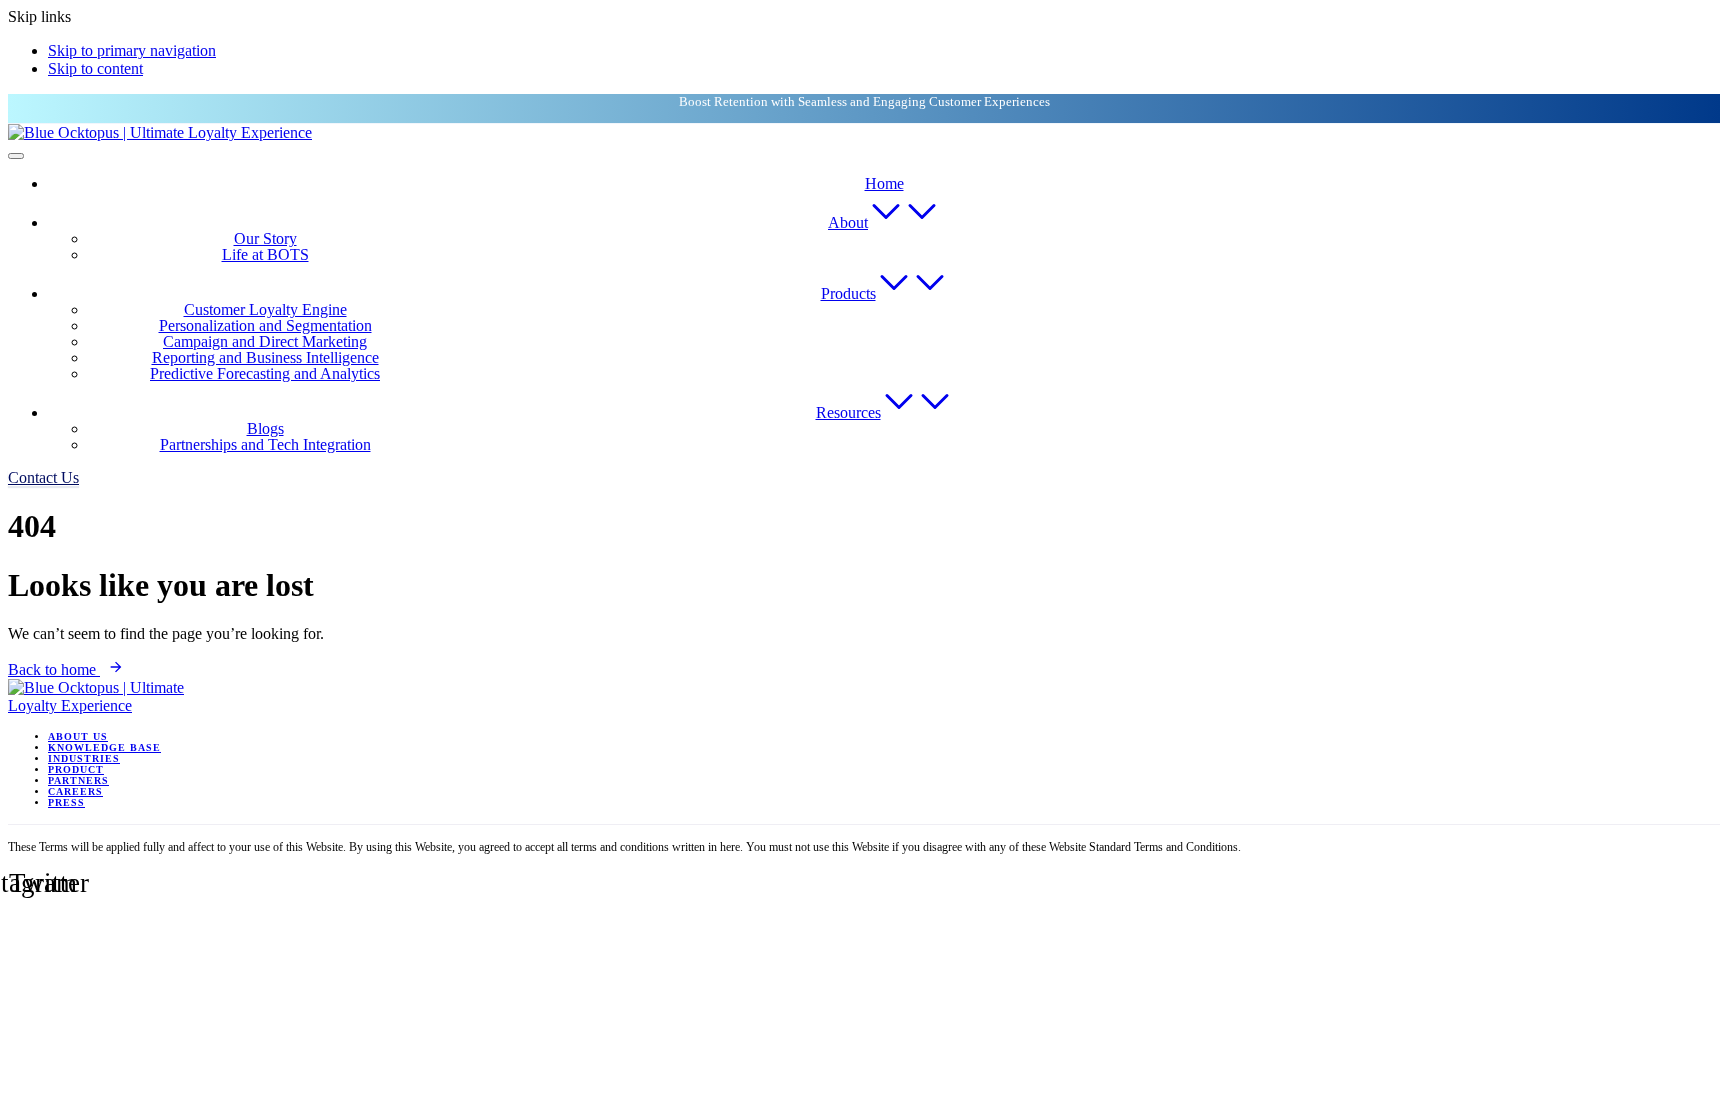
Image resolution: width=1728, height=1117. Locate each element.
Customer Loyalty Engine (265, 309)
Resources (848, 412)
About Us (78, 736)
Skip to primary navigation (132, 50)
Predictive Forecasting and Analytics (265, 373)
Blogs (265, 428)
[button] (43, 477)
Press (66, 802)
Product (76, 769)
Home (884, 183)
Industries (84, 758)
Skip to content (95, 68)
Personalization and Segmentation (265, 325)
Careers (75, 791)
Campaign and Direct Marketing (265, 341)
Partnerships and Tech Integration (265, 444)
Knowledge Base (104, 747)
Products (848, 293)
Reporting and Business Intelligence (265, 357)
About (848, 222)
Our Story (265, 238)
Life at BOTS (265, 254)
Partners (78, 780)
